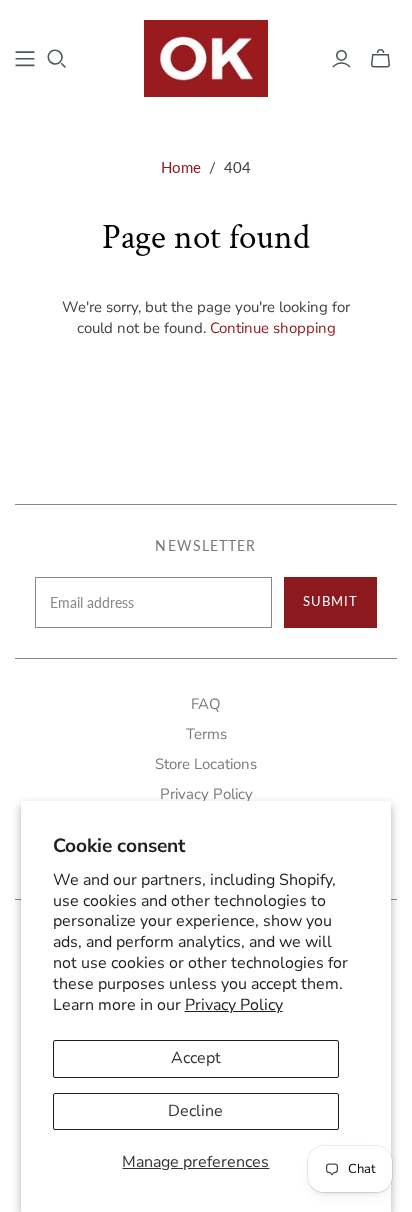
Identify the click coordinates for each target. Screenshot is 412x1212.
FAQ (206, 704)
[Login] (341, 59)
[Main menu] (25, 59)
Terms (206, 734)
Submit (330, 601)
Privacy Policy (234, 1005)
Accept (196, 1058)
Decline (195, 1111)
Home (181, 167)
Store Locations (206, 764)
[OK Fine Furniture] (206, 56)
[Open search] (57, 59)
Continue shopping (273, 328)
